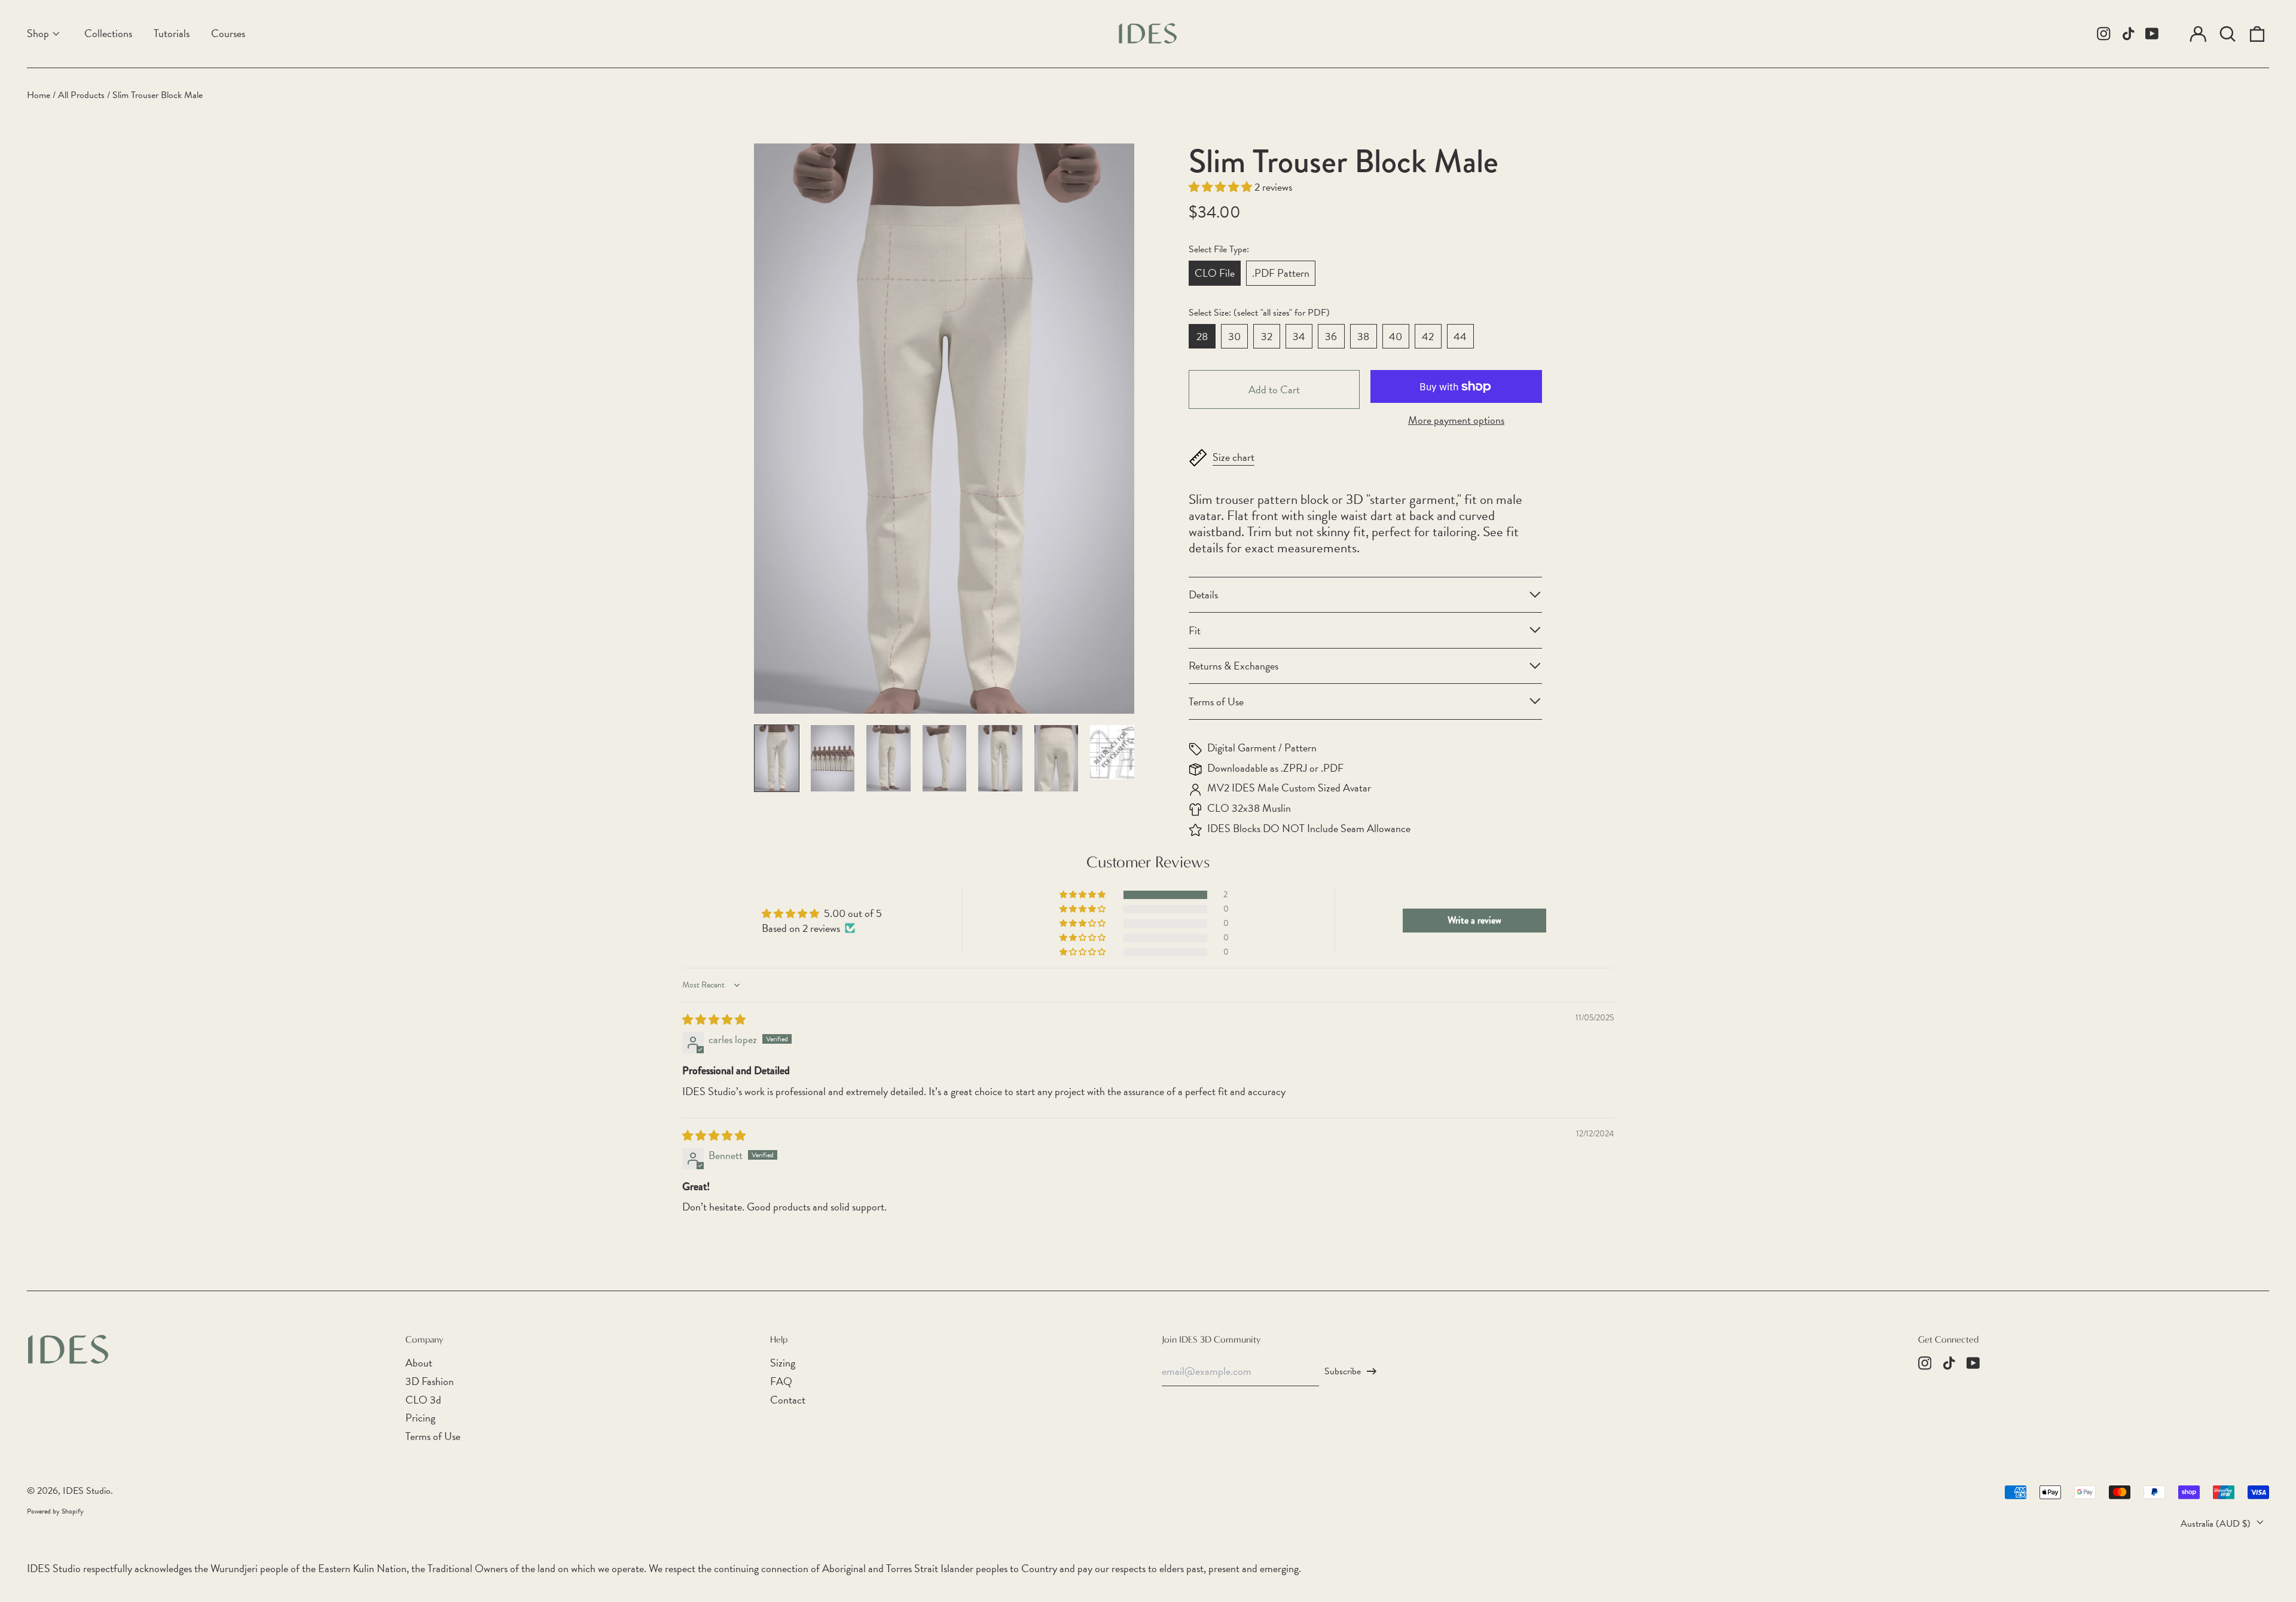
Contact (788, 1400)
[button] (2228, 34)
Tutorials (172, 33)
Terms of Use (433, 1436)
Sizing (783, 1363)
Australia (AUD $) (2217, 1524)
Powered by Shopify (55, 1511)
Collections (108, 33)
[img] (714, 1019)
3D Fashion (430, 1381)
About (419, 1363)
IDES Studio (87, 1491)
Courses (228, 33)
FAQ (781, 1381)
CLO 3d (423, 1400)
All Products (81, 95)
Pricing (420, 1418)
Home (39, 95)
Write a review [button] (1474, 920)
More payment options (1456, 420)
